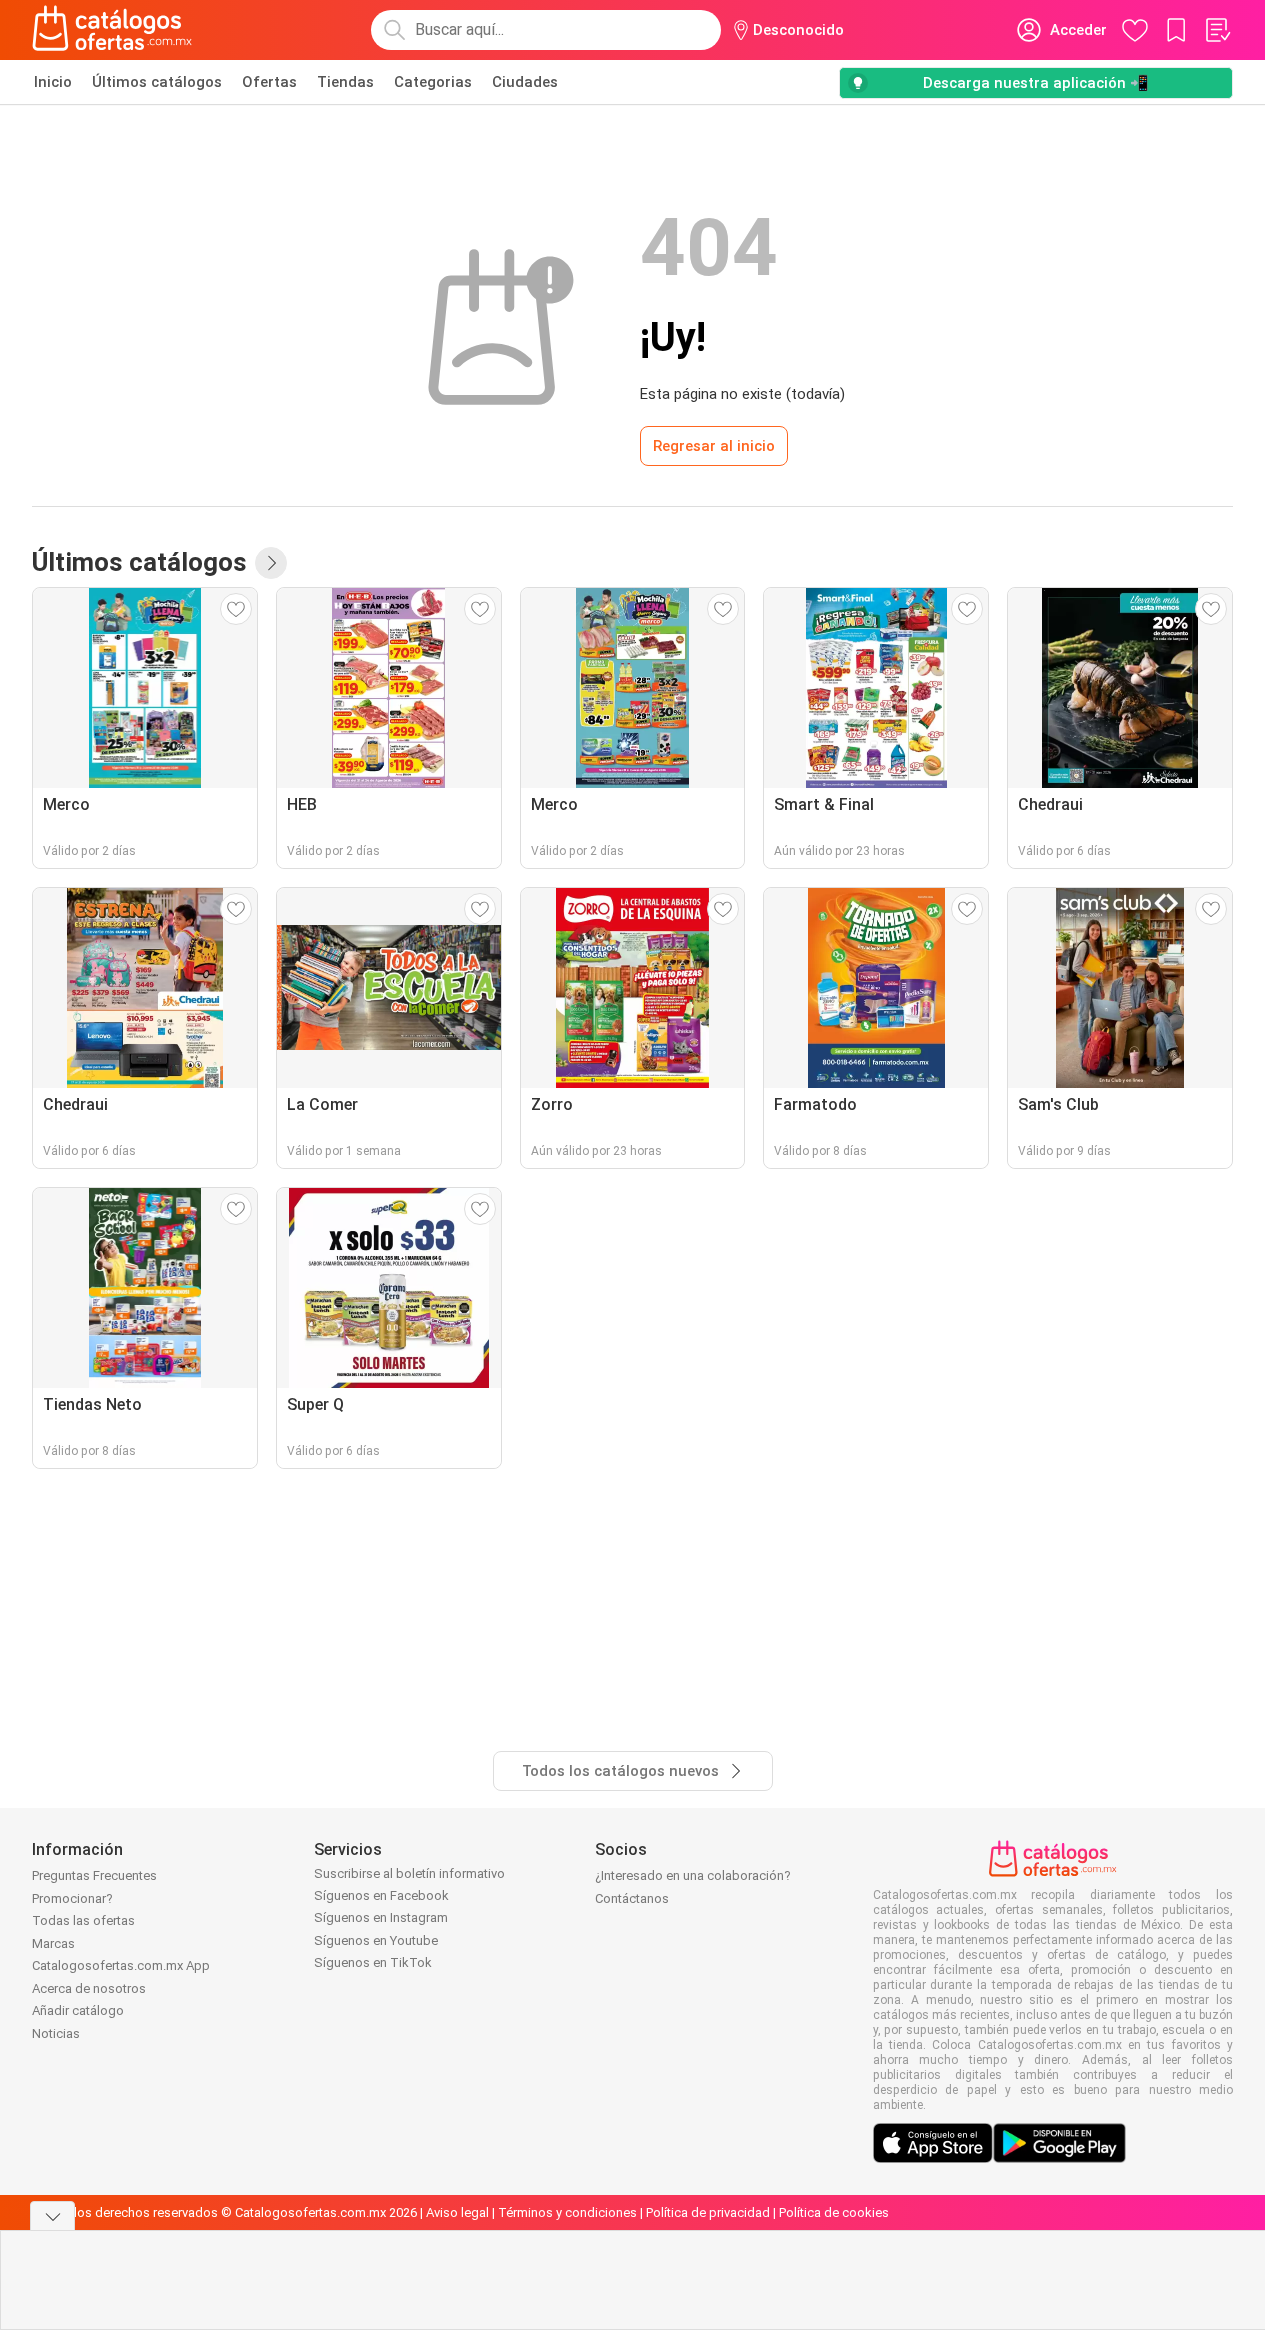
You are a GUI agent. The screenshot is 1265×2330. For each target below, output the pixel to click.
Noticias (56, 2033)
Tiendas (345, 82)
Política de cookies (834, 2212)
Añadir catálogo (78, 2010)
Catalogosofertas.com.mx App (121, 1965)
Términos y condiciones (567, 2212)
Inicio (53, 82)
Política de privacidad (708, 2212)
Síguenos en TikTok (373, 1962)
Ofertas (269, 82)
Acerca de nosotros (89, 1988)
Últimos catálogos (157, 82)
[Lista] (1217, 30)
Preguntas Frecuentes (94, 1875)
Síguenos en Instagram (381, 1917)
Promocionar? (72, 1898)
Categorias (433, 82)
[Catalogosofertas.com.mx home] (112, 30)
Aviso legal (457, 2212)
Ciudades (525, 82)
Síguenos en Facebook (381, 1895)
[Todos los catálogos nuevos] (271, 563)
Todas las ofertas (83, 1920)
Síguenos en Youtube (376, 1940)
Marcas (53, 1943)
